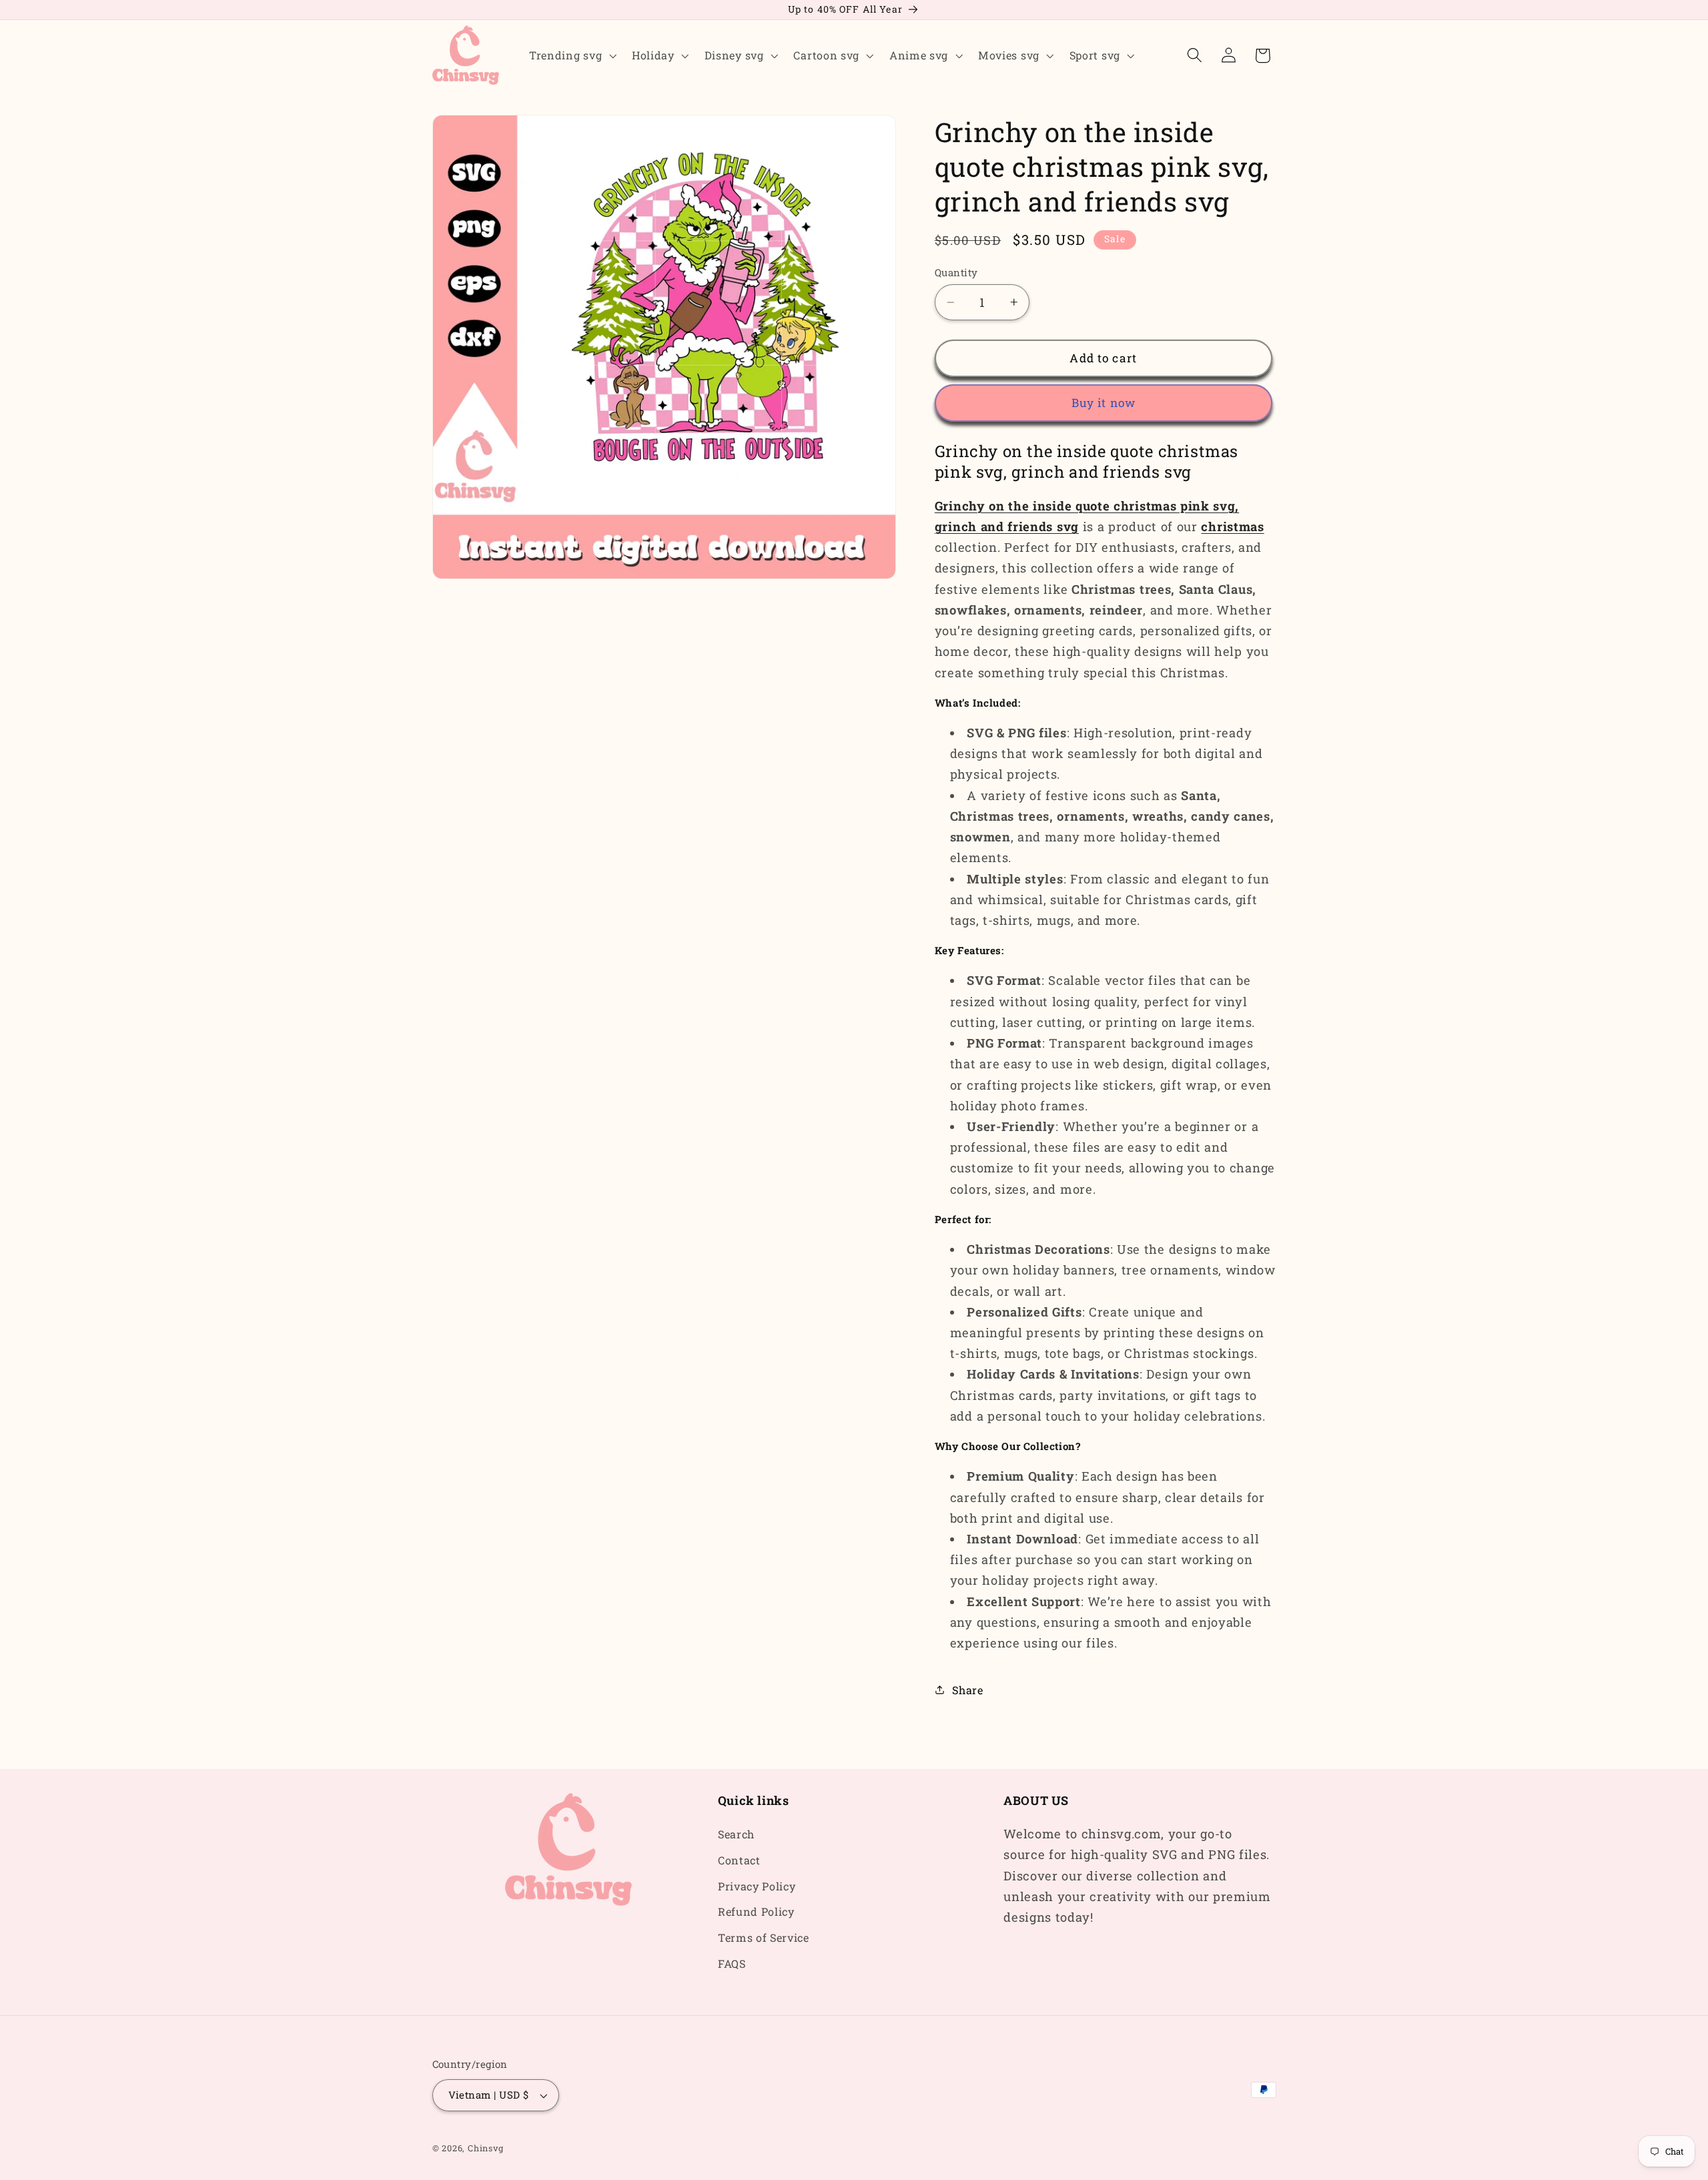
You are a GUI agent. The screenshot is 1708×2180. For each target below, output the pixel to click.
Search (736, 1834)
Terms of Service (764, 1938)
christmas (1232, 526)
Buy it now (1104, 403)
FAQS (732, 1963)
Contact (739, 1860)
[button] (571, 55)
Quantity (956, 272)
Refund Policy (756, 1912)
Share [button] (967, 1690)
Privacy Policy (757, 1886)
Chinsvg (486, 2149)
